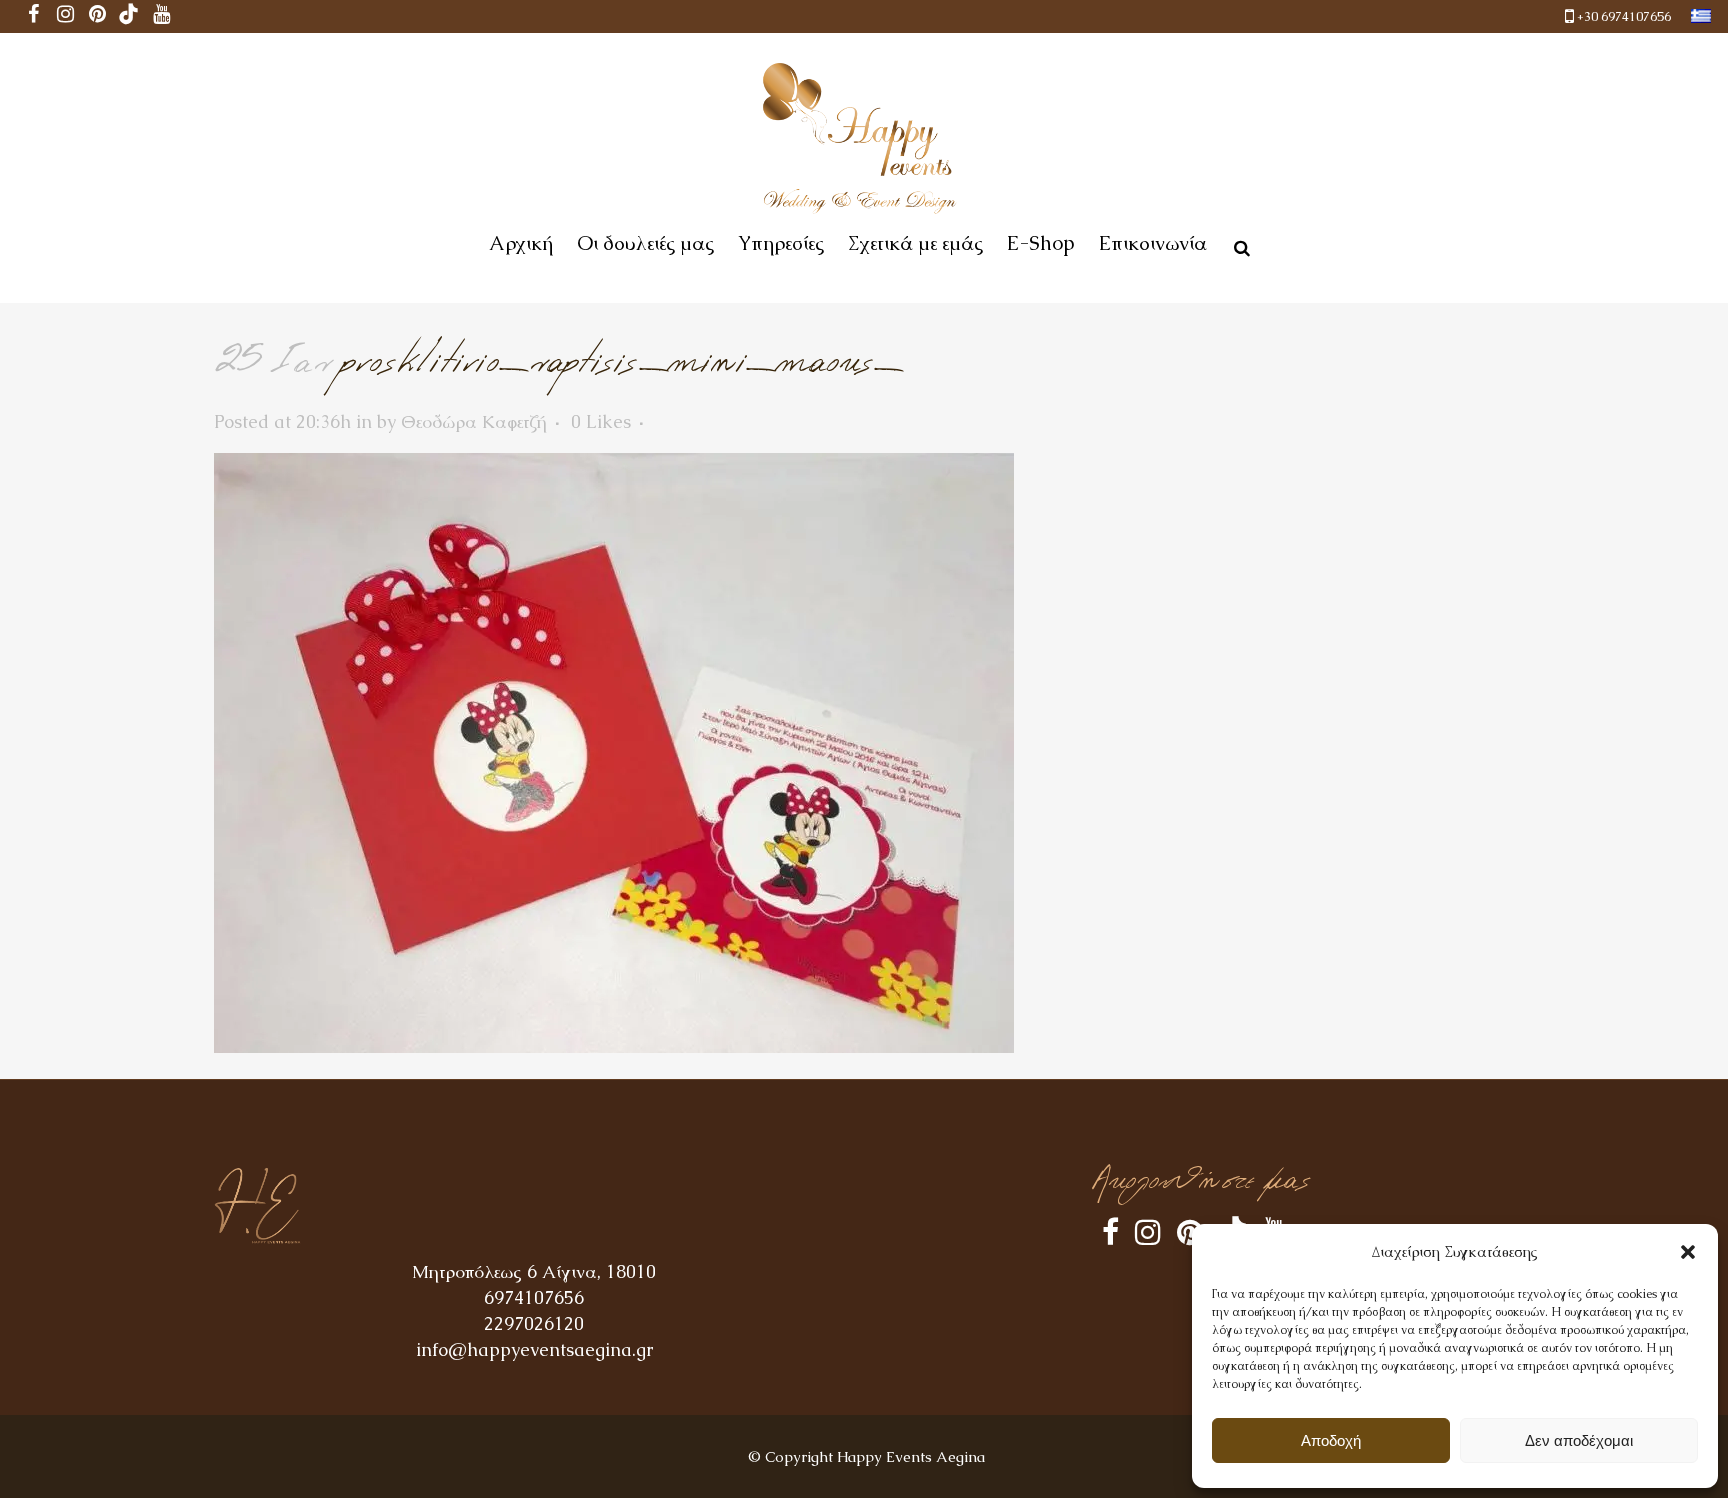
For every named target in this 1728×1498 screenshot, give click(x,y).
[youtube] (161, 16)
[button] (1688, 1252)
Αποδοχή (1331, 1440)
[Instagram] (65, 16)
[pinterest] (97, 16)
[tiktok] (129, 16)
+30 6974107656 (1624, 16)
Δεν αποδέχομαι (1579, 1440)
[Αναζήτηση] (1238, 245)
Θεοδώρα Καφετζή (474, 421)
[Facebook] (33, 16)
